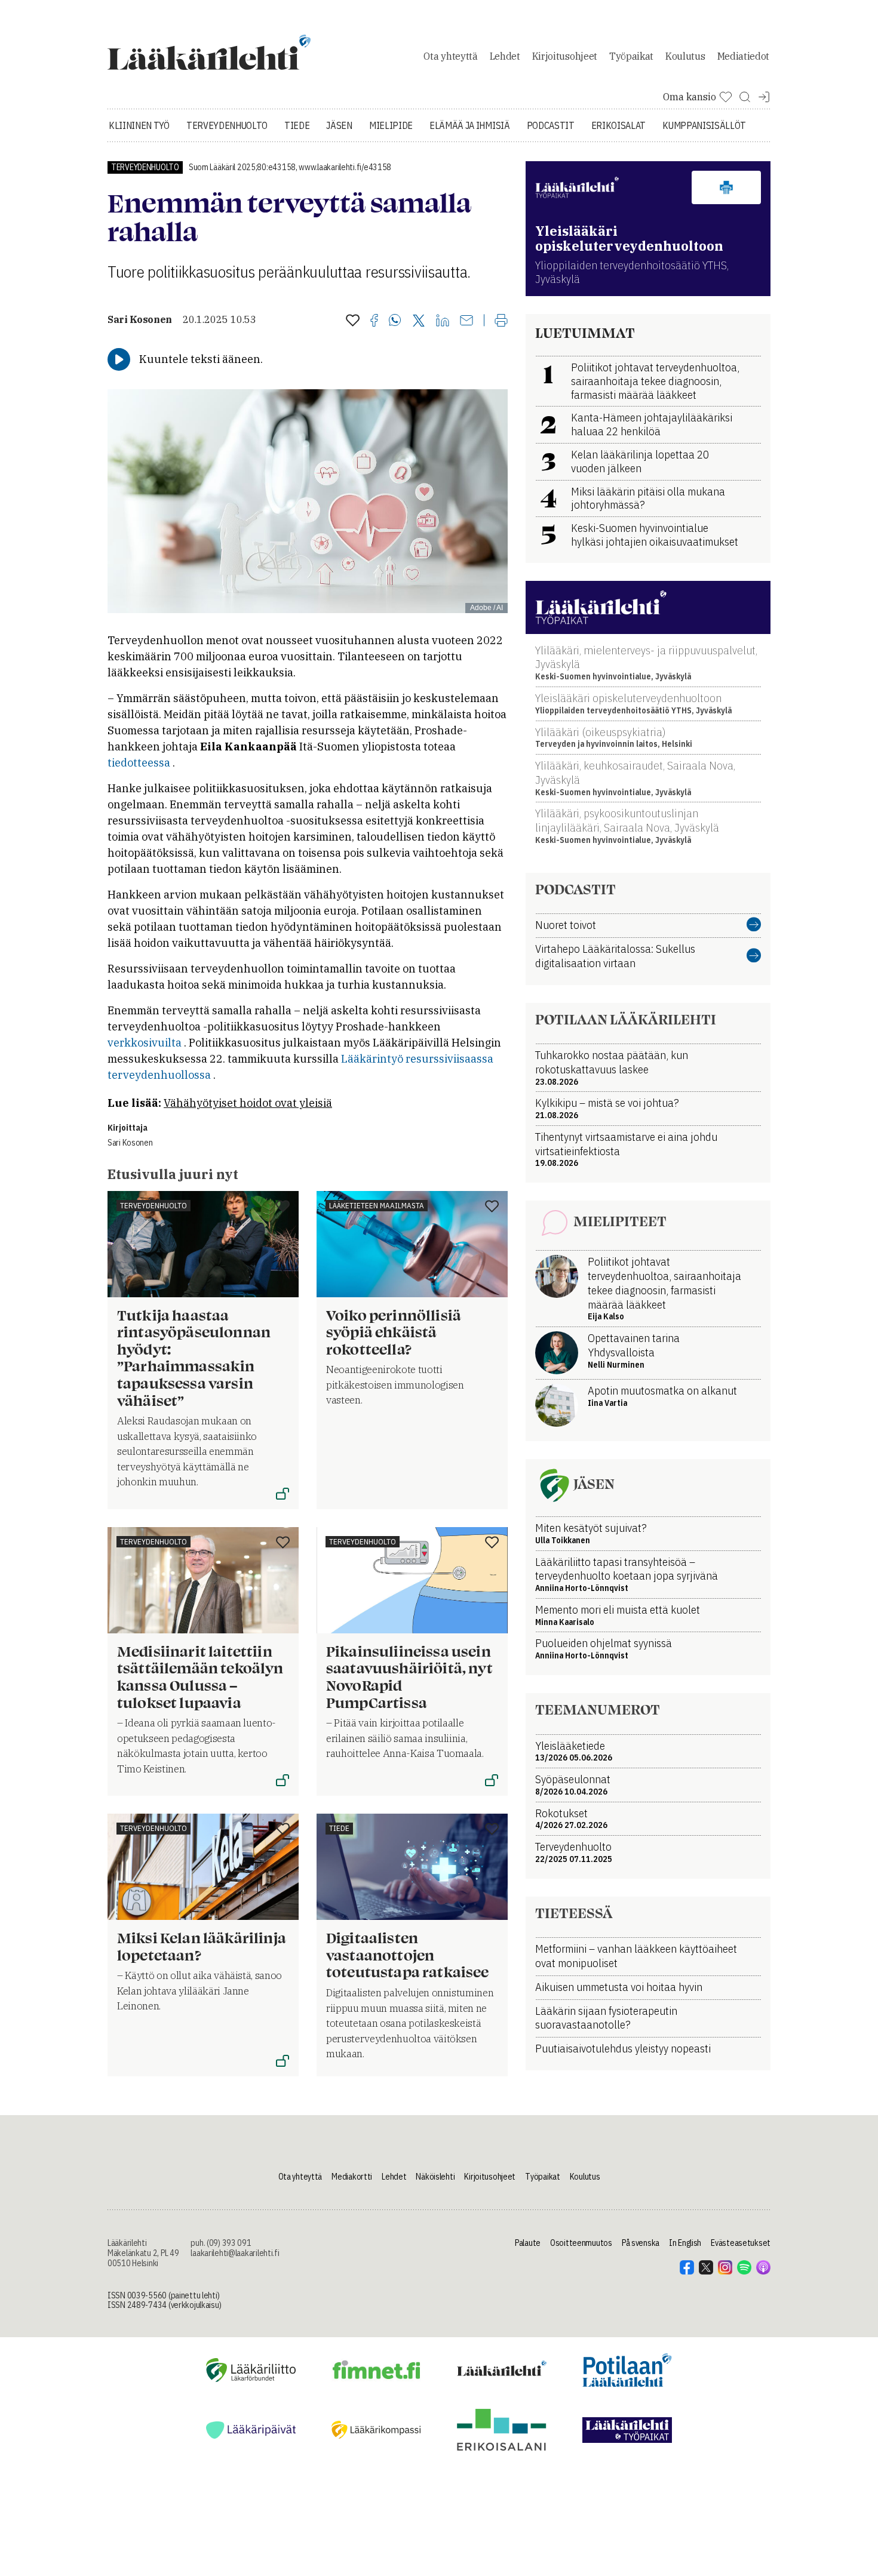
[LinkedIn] (443, 321)
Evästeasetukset (741, 2243)
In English (685, 2243)
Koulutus (685, 56)
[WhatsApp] (395, 321)
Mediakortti (352, 2177)
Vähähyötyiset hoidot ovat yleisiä (248, 1103)
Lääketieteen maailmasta (377, 1206)
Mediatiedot (743, 56)
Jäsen (339, 125)
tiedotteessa (139, 763)
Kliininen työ (139, 125)
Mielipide (391, 125)
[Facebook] (374, 321)
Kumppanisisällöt (704, 125)
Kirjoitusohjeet (565, 56)
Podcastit (551, 125)
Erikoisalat (618, 125)
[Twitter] (419, 321)
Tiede (297, 125)
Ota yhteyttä (450, 56)
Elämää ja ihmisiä (470, 125)
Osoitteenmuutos (581, 2243)
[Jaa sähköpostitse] (466, 321)
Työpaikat (631, 56)
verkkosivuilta (145, 1043)
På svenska (641, 2243)
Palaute (528, 2243)
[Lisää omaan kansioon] (353, 321)
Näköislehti (435, 2177)
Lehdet (505, 56)
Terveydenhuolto (227, 125)
